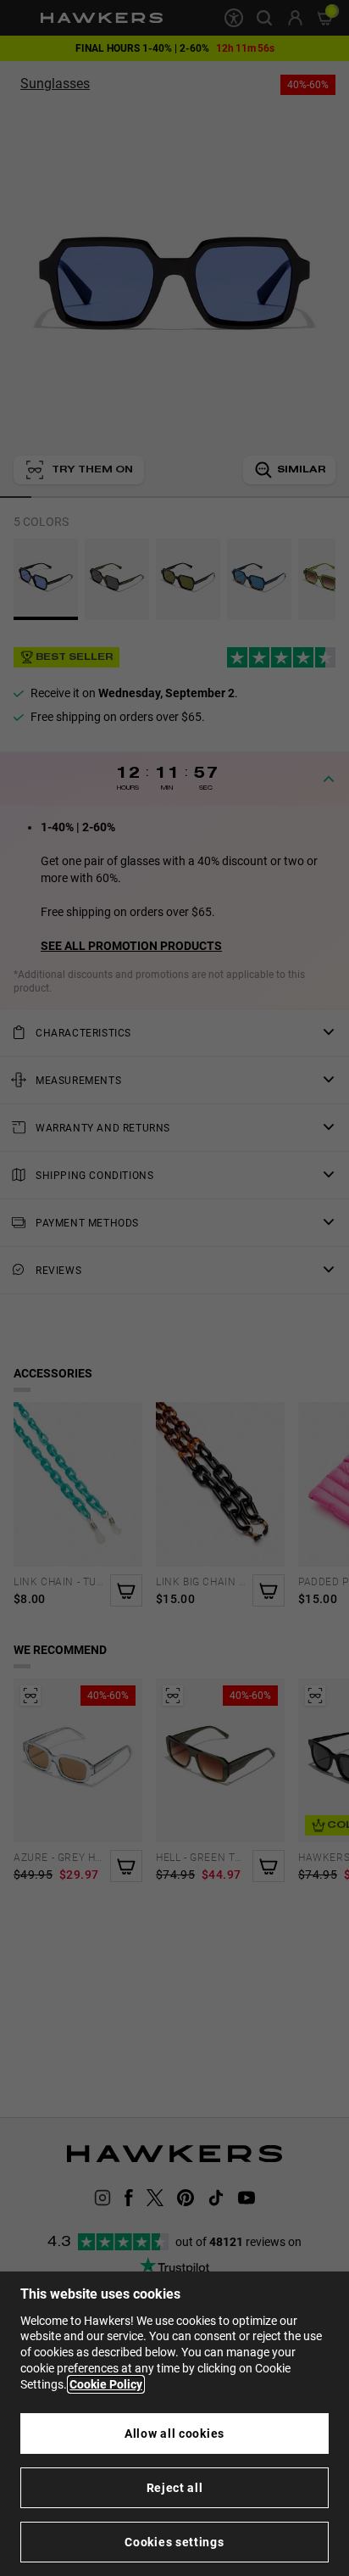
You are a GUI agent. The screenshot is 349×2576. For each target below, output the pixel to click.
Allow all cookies (174, 2434)
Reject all (175, 2488)
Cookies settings (174, 2542)
